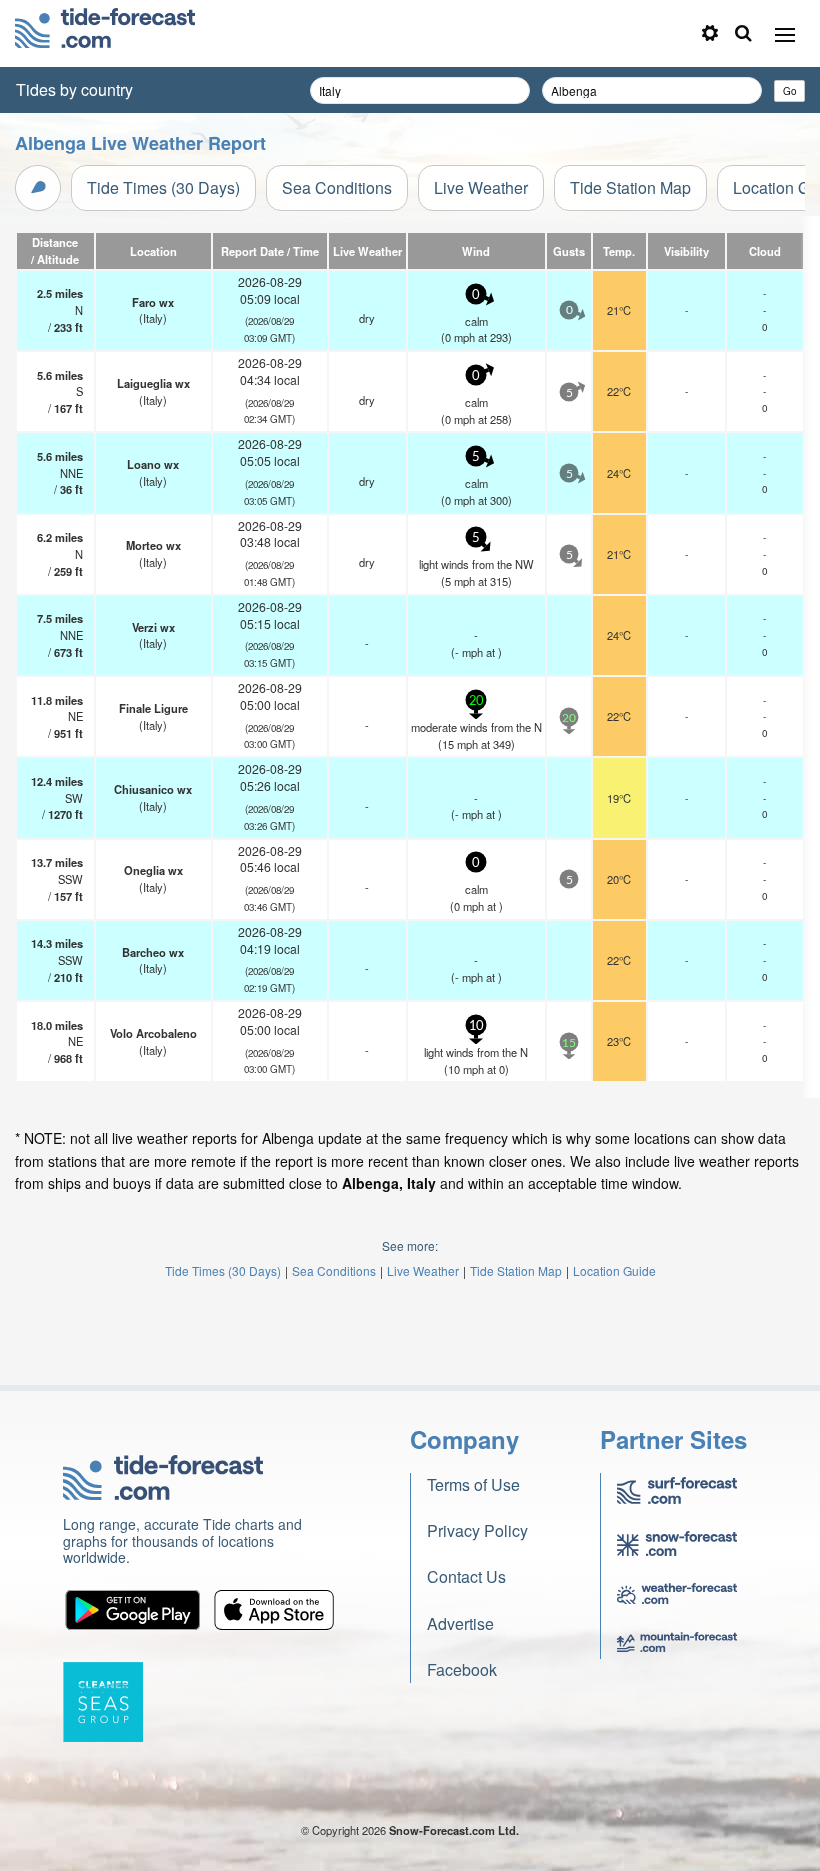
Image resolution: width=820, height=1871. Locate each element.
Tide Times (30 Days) (163, 187)
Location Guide (614, 1270)
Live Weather (481, 187)
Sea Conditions (337, 187)
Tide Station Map (630, 187)
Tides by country (74, 89)
